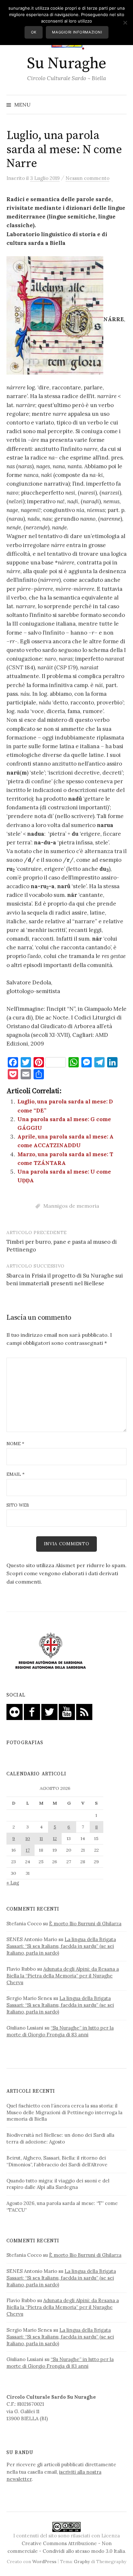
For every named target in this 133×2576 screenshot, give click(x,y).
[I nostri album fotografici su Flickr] (15, 1711)
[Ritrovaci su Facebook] (32, 1711)
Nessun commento (87, 178)
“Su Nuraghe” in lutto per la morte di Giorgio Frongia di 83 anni (60, 2031)
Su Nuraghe (66, 64)
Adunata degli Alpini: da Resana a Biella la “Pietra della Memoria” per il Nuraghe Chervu (63, 1976)
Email (15, 1474)
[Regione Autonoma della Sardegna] (51, 1651)
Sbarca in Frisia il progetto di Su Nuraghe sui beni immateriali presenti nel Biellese (65, 1279)
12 (55, 1838)
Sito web (18, 1505)
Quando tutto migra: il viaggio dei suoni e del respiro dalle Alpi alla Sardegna (58, 2184)
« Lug (13, 1883)
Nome (15, 1444)
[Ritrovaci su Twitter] (49, 1711)
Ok (34, 32)
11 (41, 1838)
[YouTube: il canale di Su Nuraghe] (67, 1711)
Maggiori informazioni (77, 32)
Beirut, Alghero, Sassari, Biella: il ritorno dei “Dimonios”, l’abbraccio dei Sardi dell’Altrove (57, 2161)
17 (28, 1850)
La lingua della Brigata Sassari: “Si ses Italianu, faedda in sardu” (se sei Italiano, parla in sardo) (61, 1946)
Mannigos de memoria (71, 1206)
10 (28, 1838)
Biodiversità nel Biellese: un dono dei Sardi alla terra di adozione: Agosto (60, 2138)
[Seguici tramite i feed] (84, 1711)
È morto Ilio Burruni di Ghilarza (85, 1924)
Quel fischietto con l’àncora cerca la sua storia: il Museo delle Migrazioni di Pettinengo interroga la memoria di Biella (64, 2112)
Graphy (82, 2562)
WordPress (44, 2562)
